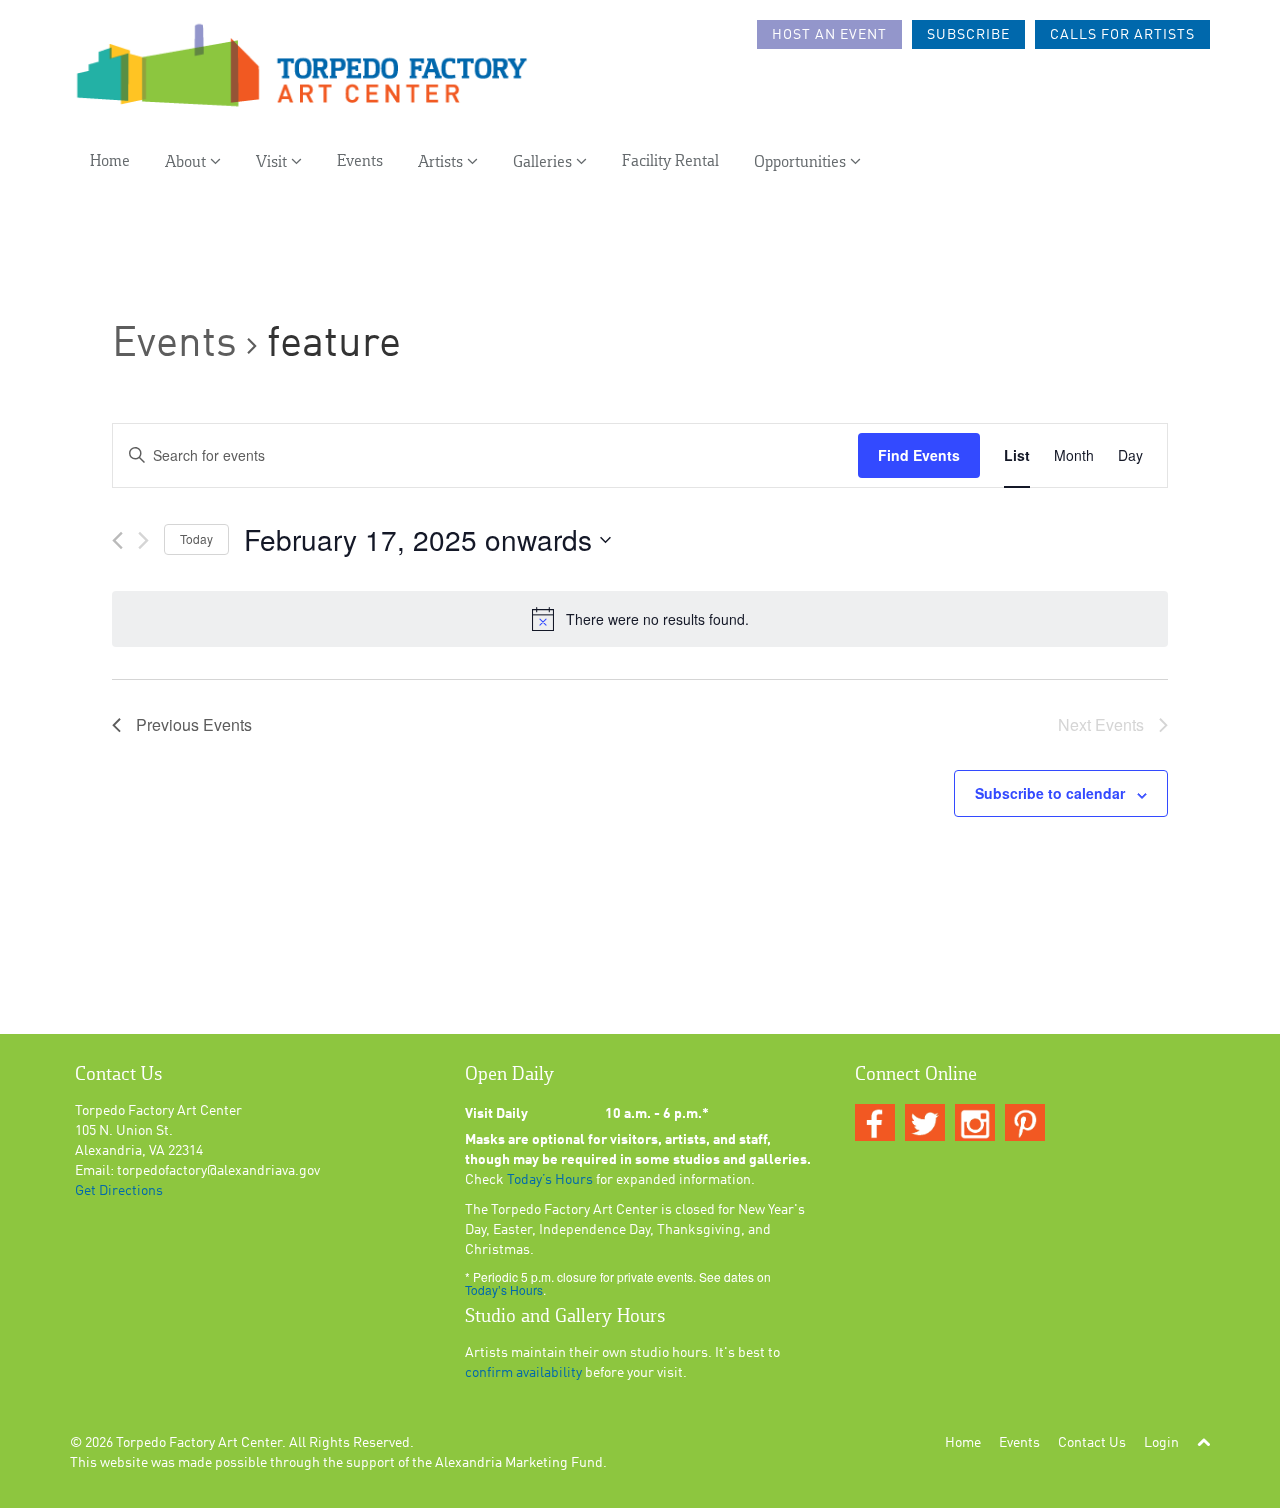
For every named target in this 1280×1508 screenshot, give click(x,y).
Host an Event (829, 35)
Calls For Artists (1122, 35)
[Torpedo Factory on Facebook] (875, 1124)
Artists (442, 162)
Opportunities (802, 162)
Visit (273, 162)
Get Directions (119, 1191)
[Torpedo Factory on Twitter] (925, 1124)
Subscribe (968, 35)
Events (360, 161)
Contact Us (1092, 1443)
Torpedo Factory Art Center (199, 1443)
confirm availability (523, 1373)
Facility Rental (670, 161)
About (187, 162)
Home (110, 161)
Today (196, 538)
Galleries (544, 162)
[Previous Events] (117, 540)
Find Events (919, 455)
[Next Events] (143, 540)
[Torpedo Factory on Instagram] (975, 1124)
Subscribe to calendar (1050, 793)
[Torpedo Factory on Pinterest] (1025, 1124)
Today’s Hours (550, 1180)
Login (1161, 1443)
